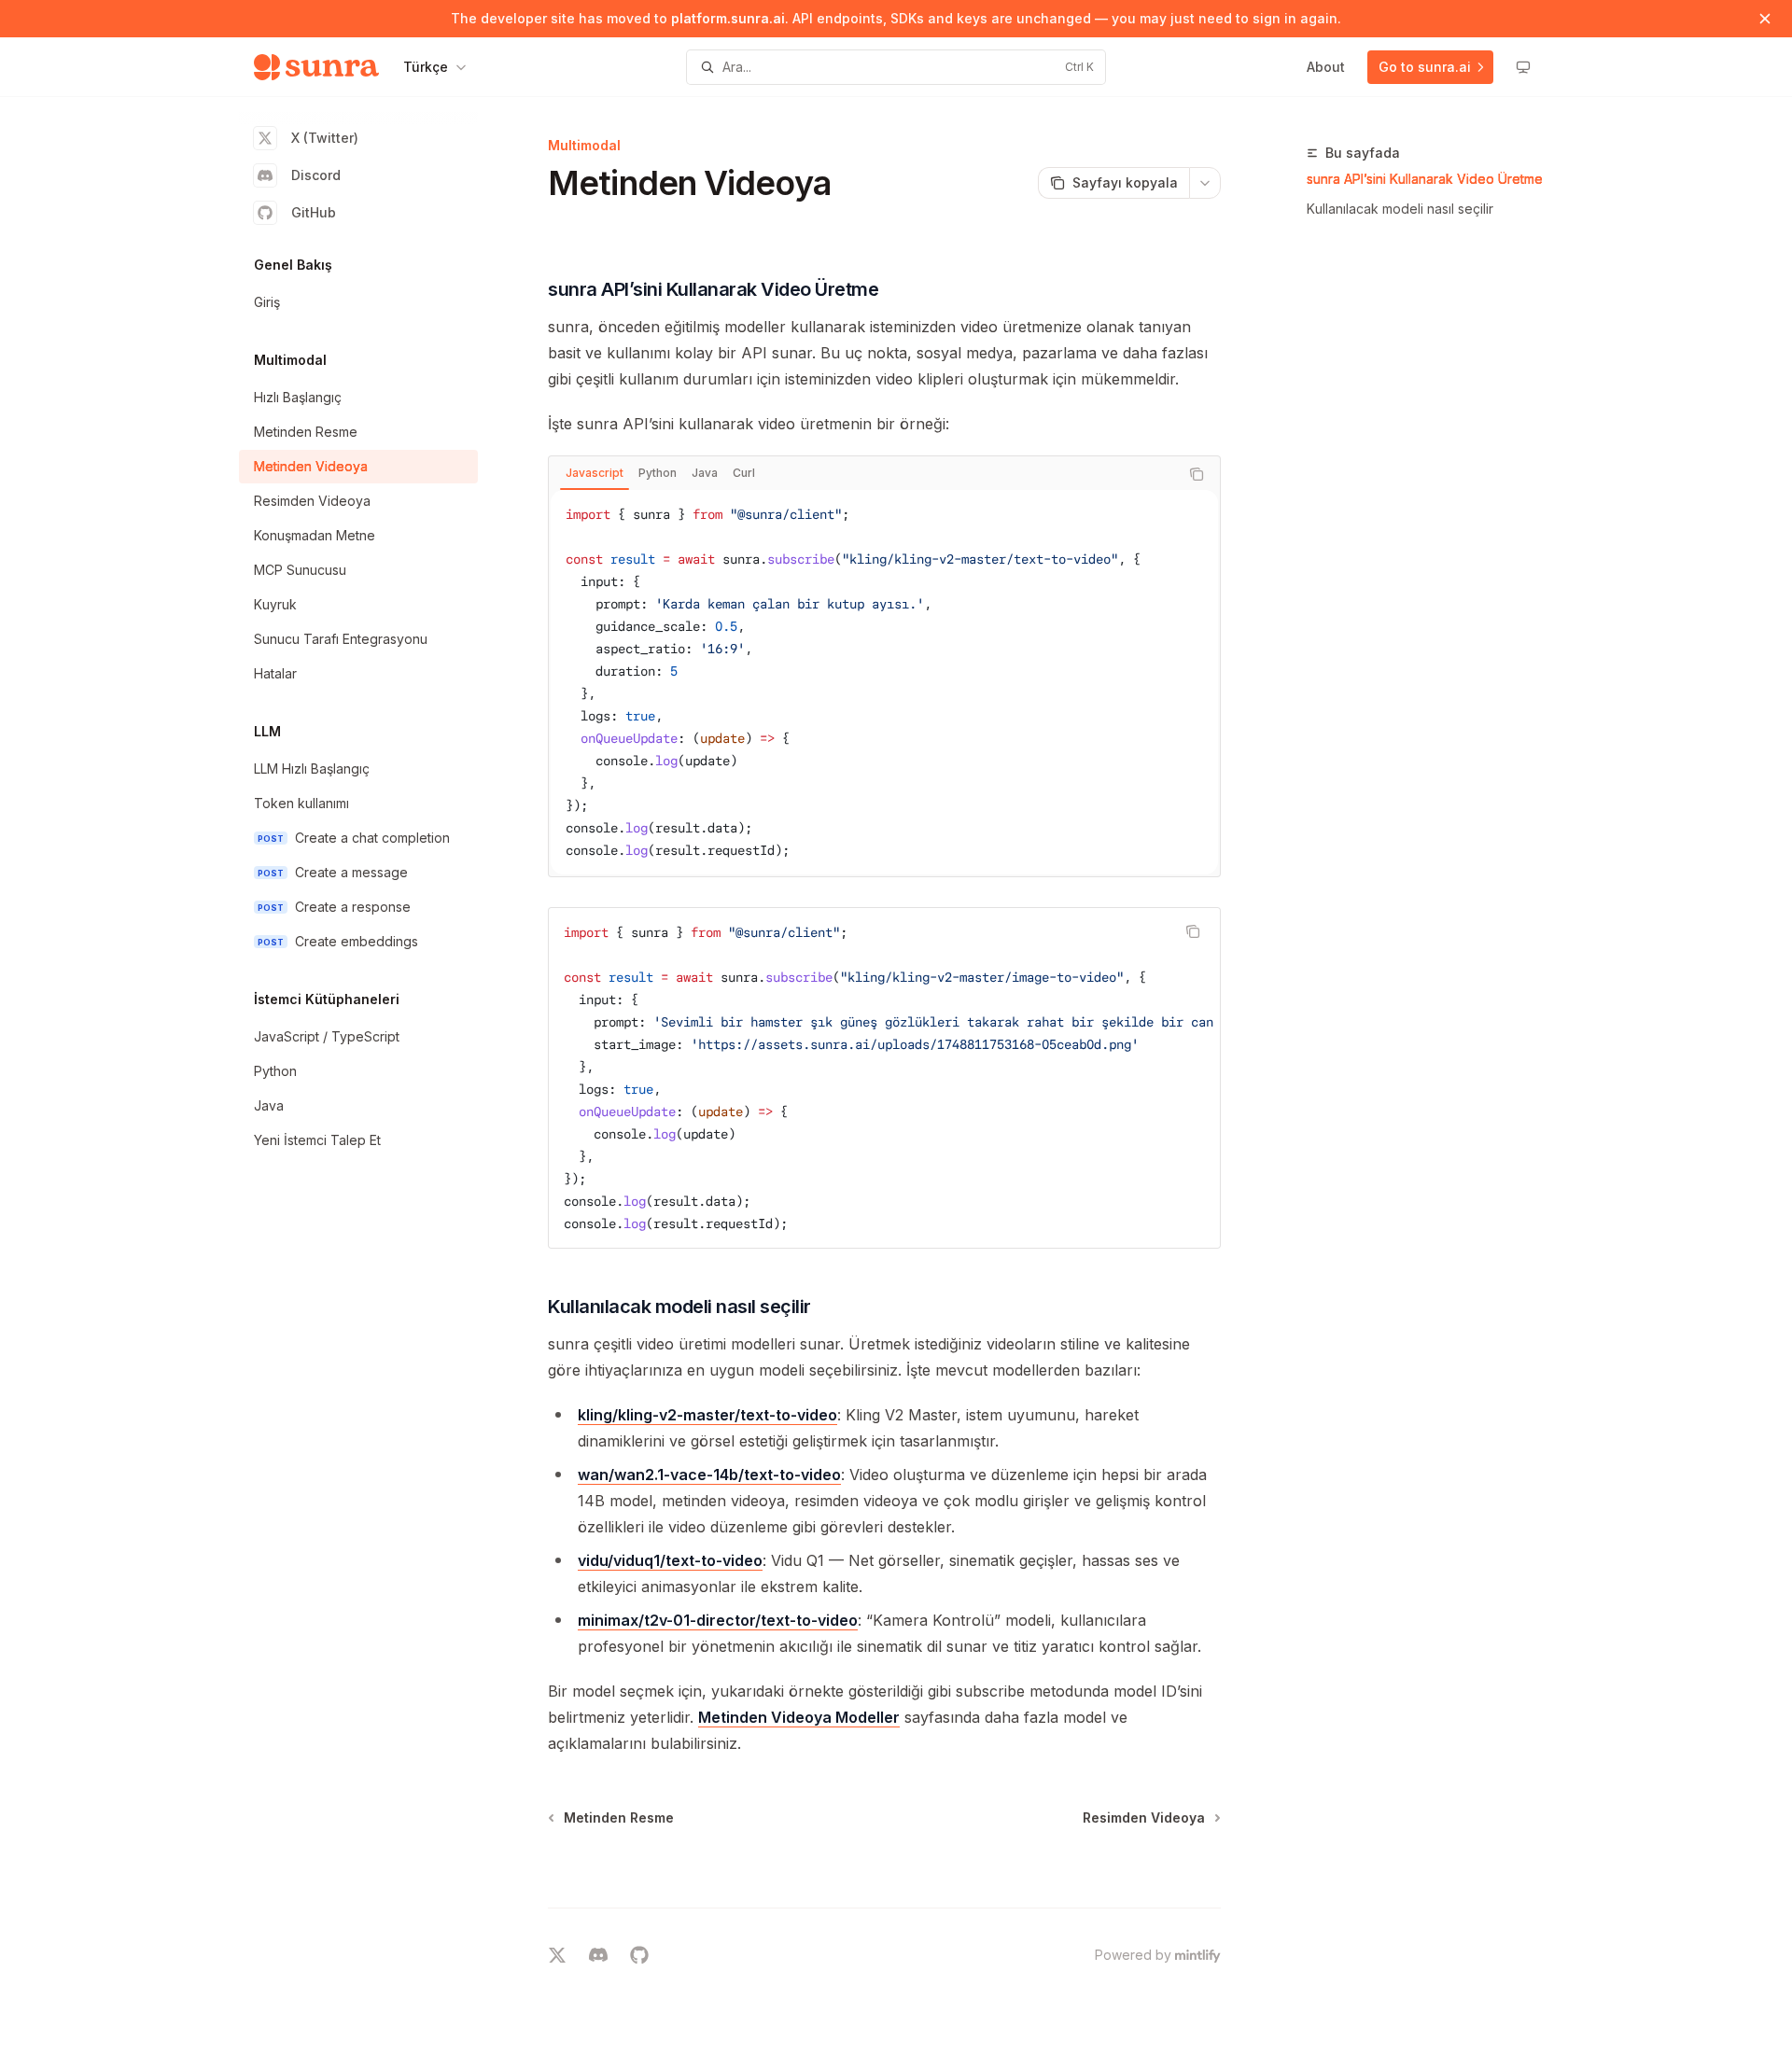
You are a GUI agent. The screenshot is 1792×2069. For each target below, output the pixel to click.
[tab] (595, 473)
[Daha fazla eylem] (1205, 183)
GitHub (314, 212)
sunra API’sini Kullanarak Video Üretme (1425, 179)
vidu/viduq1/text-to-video (670, 1560)
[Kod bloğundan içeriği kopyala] (1197, 474)
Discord (316, 175)
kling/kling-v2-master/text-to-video (707, 1415)
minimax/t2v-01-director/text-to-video (718, 1620)
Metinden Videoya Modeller (799, 1717)
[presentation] (884, 1078)
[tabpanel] (884, 682)
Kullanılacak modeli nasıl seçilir (1400, 209)
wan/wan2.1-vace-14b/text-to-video (709, 1475)
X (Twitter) (325, 138)
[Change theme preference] (1523, 67)
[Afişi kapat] (1765, 19)
